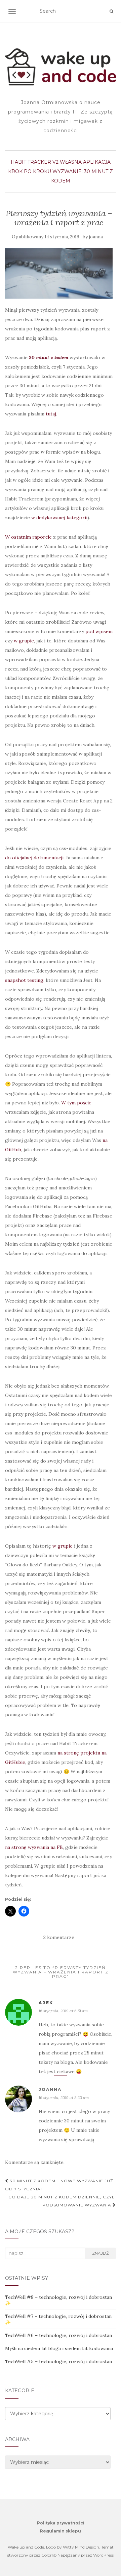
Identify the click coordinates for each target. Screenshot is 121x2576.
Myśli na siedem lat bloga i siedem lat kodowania (59, 2348)
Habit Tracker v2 (35, 162)
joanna (96, 237)
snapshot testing (24, 980)
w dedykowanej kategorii (59, 518)
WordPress (103, 2555)
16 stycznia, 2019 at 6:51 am (63, 2011)
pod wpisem (99, 631)
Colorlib (49, 2555)
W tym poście (76, 1103)
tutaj (51, 414)
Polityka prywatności (61, 2523)
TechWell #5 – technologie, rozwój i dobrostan (58, 2361)
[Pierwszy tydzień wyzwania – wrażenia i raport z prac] (59, 273)
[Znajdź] (111, 11)
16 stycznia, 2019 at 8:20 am (64, 2097)
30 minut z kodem (49, 358)
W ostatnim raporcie (28, 537)
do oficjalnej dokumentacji (34, 858)
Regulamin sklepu (61, 2531)
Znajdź (100, 2253)
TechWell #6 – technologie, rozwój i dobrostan (58, 2335)
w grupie (24, 641)
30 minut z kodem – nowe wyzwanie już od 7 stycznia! (59, 2185)
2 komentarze (59, 1937)
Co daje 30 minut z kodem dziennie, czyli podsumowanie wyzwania (62, 2201)
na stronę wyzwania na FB (34, 1847)
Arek (46, 2003)
